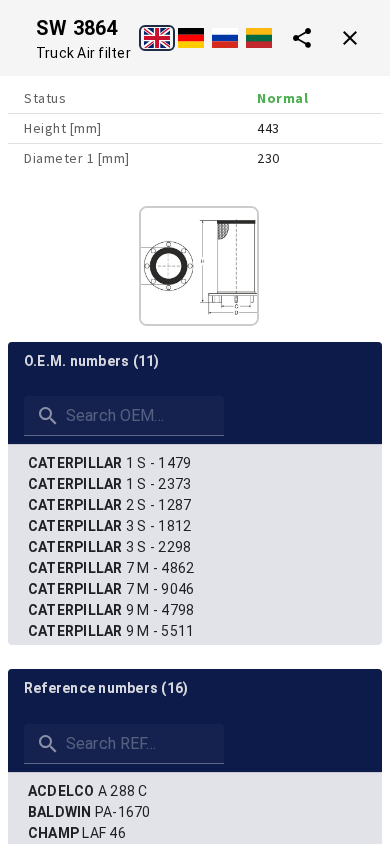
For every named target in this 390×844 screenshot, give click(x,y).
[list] (195, 568)
